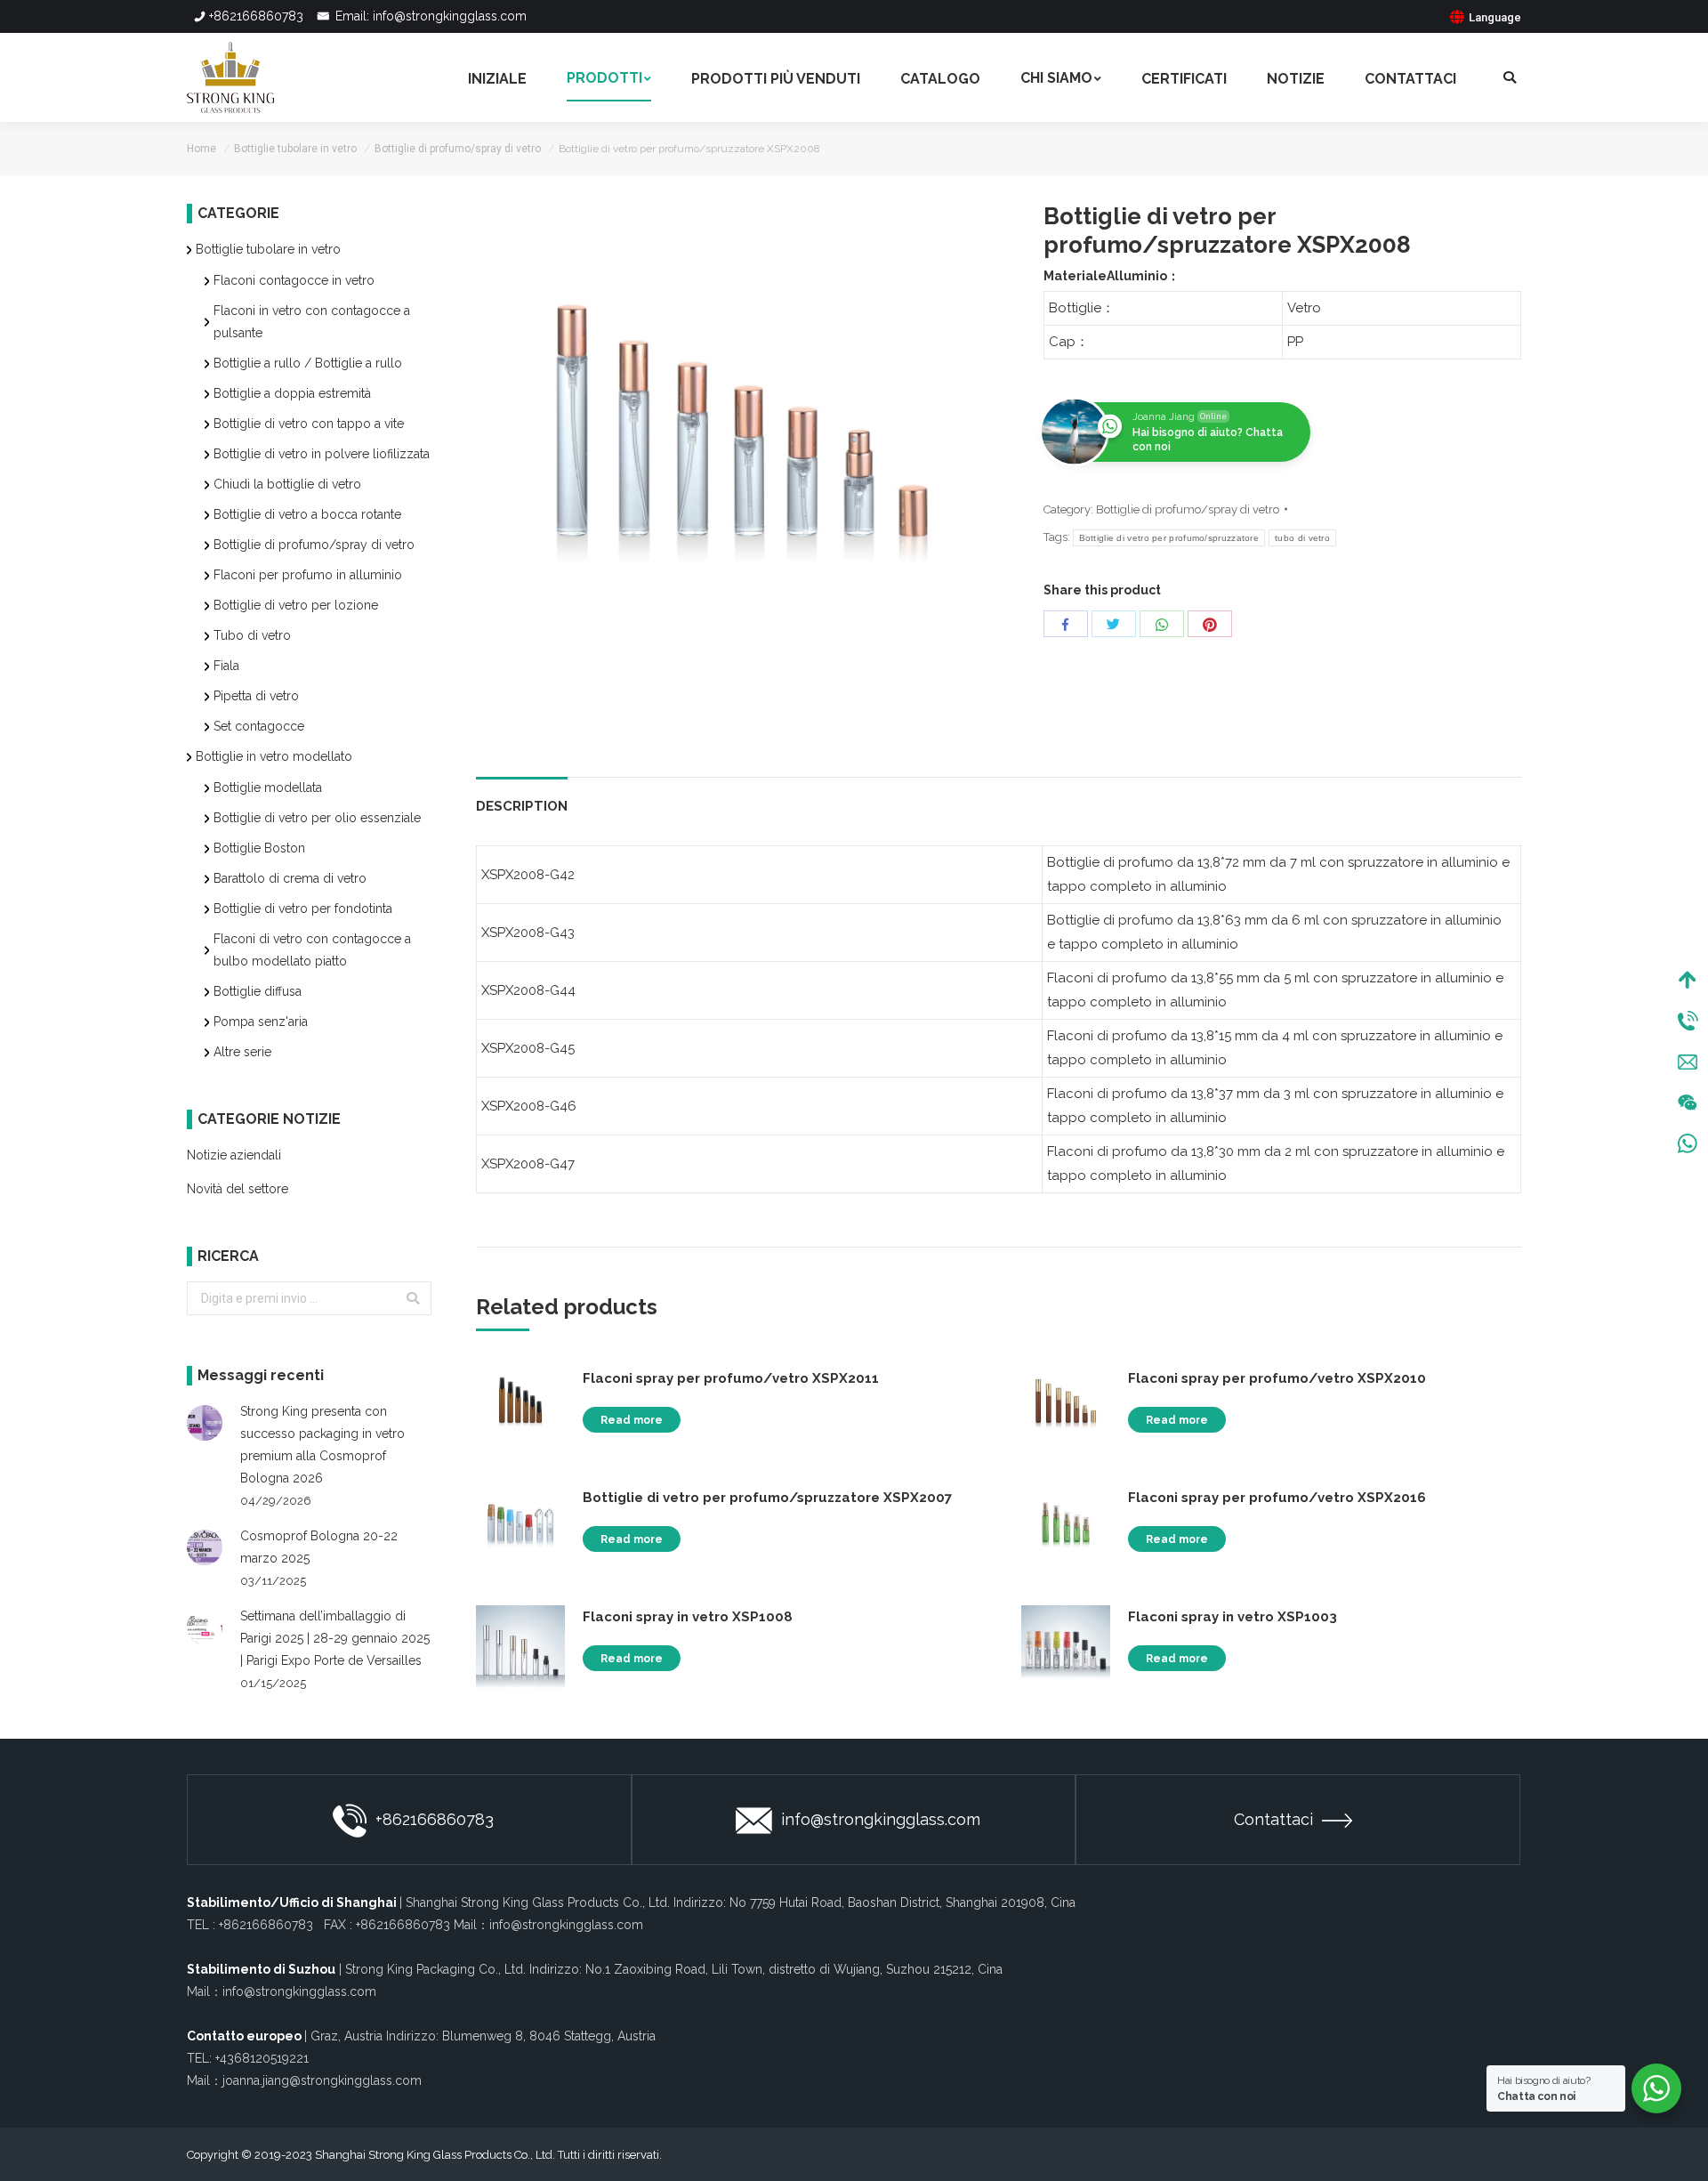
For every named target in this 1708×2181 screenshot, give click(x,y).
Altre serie (242, 1052)
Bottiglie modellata (268, 788)
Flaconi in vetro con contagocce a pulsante (312, 322)
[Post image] (205, 1423)
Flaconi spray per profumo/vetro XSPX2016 (1277, 1498)
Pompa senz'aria (261, 1022)
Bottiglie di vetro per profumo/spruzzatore (1169, 538)
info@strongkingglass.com (881, 1819)
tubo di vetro (1302, 538)
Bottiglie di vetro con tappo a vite (309, 424)
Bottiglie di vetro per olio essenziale (317, 818)
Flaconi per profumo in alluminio (308, 575)
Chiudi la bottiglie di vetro (287, 484)
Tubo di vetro (252, 635)
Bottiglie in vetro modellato (274, 756)
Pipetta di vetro (256, 696)
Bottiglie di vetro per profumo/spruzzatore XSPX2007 (767, 1498)
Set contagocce (259, 726)
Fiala (226, 666)
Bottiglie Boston (259, 848)
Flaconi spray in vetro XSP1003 (1233, 1617)
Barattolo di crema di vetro (290, 878)
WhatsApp (1688, 1143)
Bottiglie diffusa (258, 991)
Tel (1688, 1021)
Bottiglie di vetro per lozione (296, 605)
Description (522, 806)
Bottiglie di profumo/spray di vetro (458, 149)
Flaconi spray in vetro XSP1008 (688, 1617)
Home (201, 149)
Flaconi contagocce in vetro (294, 280)
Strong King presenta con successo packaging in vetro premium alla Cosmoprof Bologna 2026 (322, 1445)
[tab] (522, 798)
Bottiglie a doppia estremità (292, 393)
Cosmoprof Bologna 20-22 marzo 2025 (319, 1547)
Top (1688, 980)
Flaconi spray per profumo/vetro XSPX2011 (731, 1378)
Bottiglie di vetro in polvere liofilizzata (322, 454)
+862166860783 (256, 16)
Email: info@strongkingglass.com (429, 16)
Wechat (1688, 1103)
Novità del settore (238, 1189)
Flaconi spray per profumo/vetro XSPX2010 (1277, 1378)
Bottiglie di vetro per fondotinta (303, 909)
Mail (1688, 1062)
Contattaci (1273, 1819)
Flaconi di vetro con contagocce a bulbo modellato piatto (312, 950)
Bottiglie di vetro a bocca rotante (307, 514)
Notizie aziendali (234, 1155)
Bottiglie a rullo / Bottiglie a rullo (308, 363)
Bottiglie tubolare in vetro (295, 149)
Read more (632, 1420)
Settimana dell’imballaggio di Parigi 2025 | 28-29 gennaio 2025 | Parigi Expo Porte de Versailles (335, 1638)
